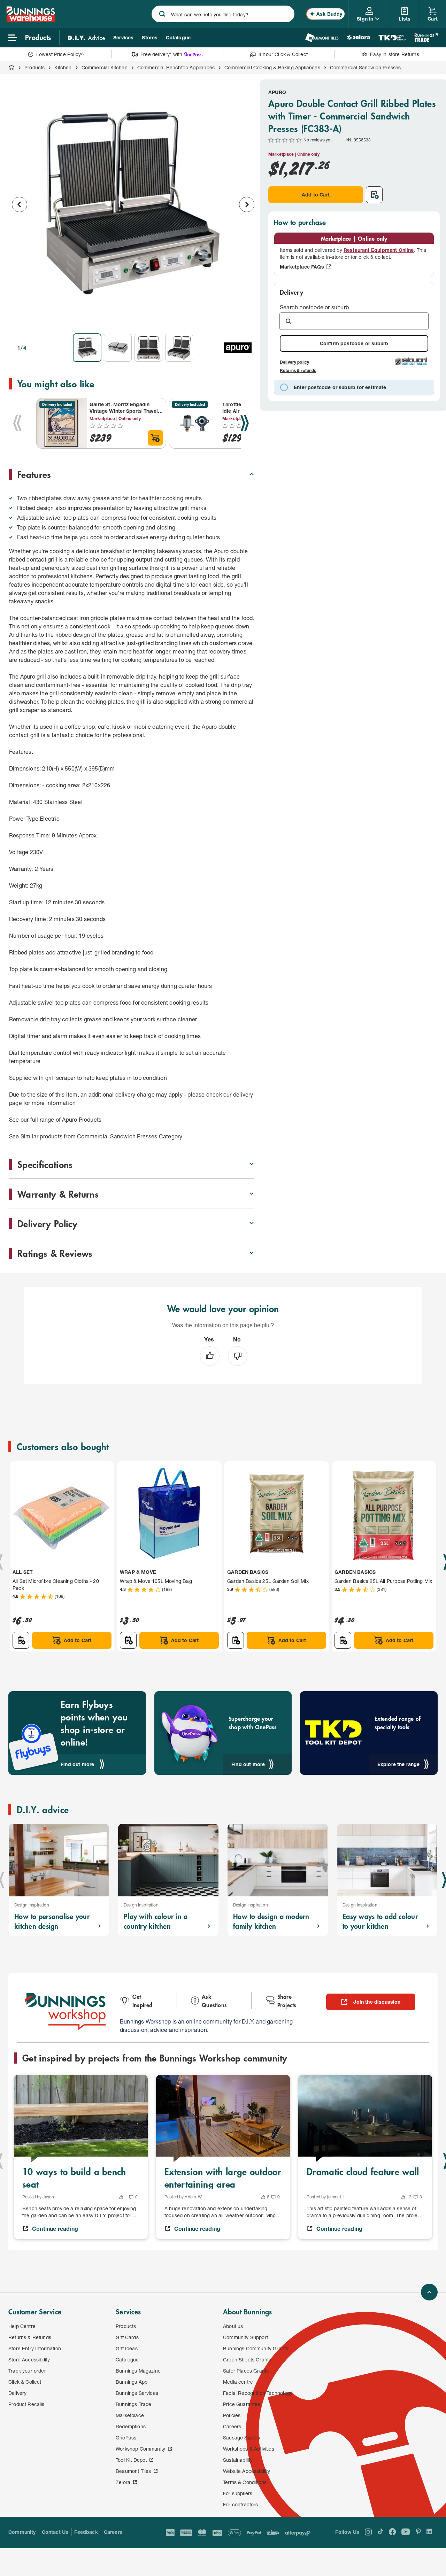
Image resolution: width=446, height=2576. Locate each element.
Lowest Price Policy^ (60, 54)
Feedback (86, 2532)
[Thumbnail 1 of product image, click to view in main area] (87, 348)
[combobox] (223, 14)
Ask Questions (214, 2001)
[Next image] (247, 204)
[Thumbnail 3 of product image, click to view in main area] (148, 348)
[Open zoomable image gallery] (246, 318)
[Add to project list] (374, 195)
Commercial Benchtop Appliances (176, 67)
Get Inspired (143, 2001)
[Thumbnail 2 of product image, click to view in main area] (118, 348)
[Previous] (17, 423)
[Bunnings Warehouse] (30, 20)
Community (22, 2532)
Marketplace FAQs (302, 267)
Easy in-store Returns (395, 54)
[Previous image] (20, 204)
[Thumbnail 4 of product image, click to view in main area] (179, 348)
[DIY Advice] (86, 38)
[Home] (11, 68)
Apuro (277, 92)
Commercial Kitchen (105, 67)
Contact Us (55, 2532)
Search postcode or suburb (314, 307)
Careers (113, 2532)
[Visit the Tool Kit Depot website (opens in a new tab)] (392, 38)
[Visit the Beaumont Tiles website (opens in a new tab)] (322, 38)
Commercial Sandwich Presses (366, 67)
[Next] (245, 423)
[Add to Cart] (155, 438)
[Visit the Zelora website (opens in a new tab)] (359, 38)
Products (34, 67)
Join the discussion (377, 2002)
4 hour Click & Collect (283, 54)
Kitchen (63, 67)
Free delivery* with (161, 54)
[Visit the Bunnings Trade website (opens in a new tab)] (426, 38)
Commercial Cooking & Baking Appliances (272, 67)
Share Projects (287, 2001)
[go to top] (429, 2292)
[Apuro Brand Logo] (238, 348)
